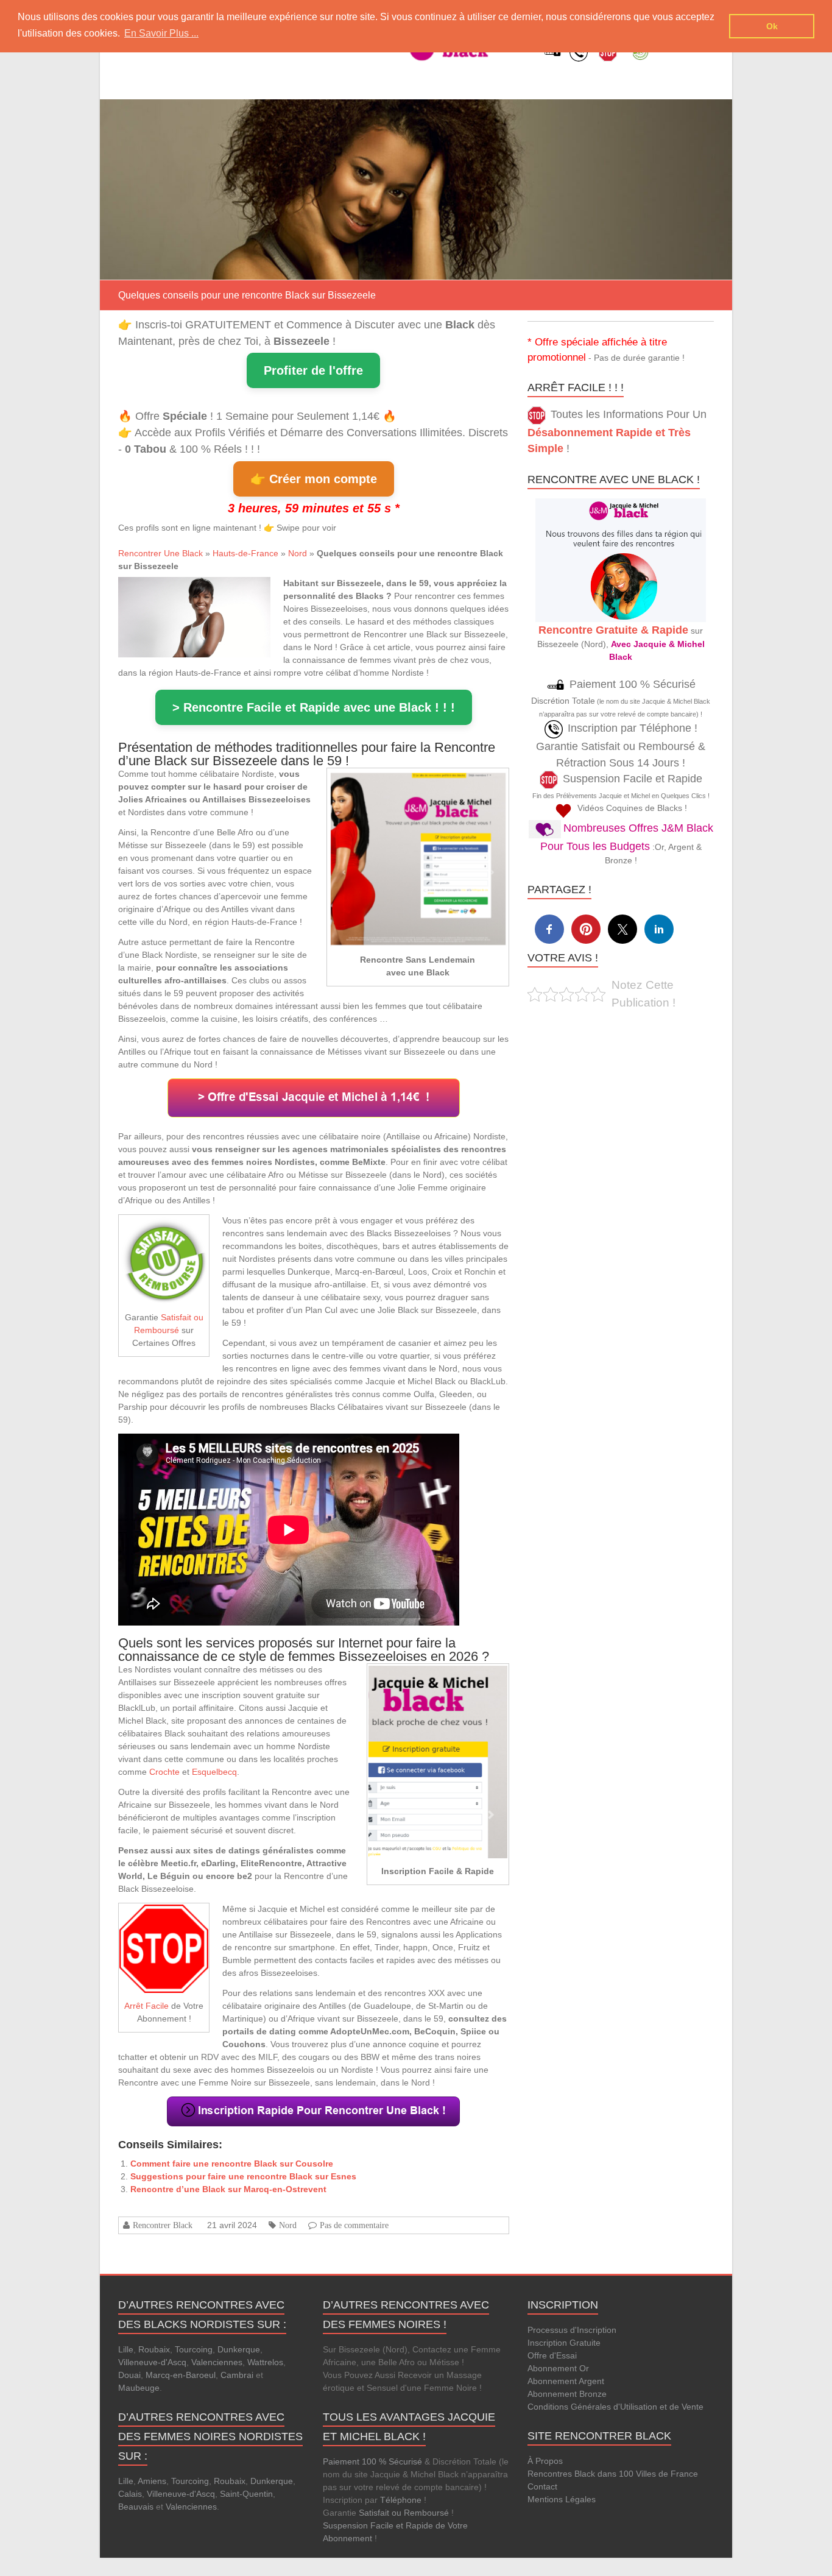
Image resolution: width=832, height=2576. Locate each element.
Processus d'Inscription (572, 2330)
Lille (126, 2349)
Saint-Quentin (246, 2494)
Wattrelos (265, 2362)
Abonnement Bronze (567, 2394)
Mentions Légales (562, 2499)
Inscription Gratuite (564, 2343)
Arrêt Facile (146, 2006)
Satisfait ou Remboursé (404, 2513)
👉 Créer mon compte (314, 479)
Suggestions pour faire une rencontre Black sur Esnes (243, 2176)
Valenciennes (217, 2362)
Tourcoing (194, 2349)
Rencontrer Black (163, 2225)
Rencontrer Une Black (160, 553)
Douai (129, 2375)
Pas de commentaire (354, 2225)
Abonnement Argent (566, 2381)
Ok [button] (772, 26)
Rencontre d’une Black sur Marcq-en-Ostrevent (228, 2189)
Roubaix (154, 2349)
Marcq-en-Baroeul (181, 2375)
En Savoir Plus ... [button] (161, 33)
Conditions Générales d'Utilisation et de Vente (615, 2407)
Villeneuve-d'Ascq (152, 2362)
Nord (298, 553)
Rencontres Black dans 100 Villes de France (613, 2474)
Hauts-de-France (245, 553)
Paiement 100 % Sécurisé (372, 2461)
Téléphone (401, 2500)
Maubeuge (139, 2388)
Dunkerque (239, 2349)
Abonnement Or (558, 2368)
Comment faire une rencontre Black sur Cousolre (232, 2164)
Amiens (152, 2481)
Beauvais (136, 2507)
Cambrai (237, 2375)
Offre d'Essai (552, 2355)
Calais (130, 2494)
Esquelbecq (214, 1772)
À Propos (545, 2461)
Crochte (164, 1772)
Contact (542, 2486)
